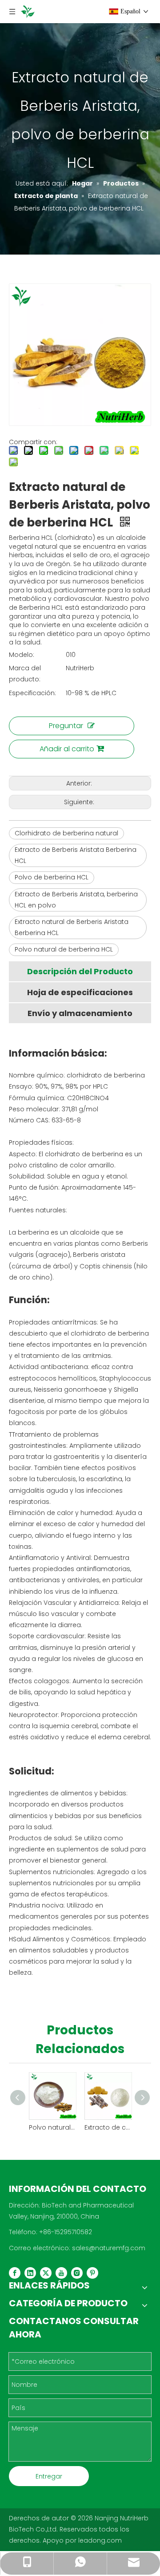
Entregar (49, 2476)
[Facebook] (15, 2273)
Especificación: (32, 693)
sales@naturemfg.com (109, 2248)
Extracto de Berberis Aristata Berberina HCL (76, 855)
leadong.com (100, 2540)
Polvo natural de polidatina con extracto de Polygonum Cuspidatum (52, 2127)
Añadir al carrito (67, 749)
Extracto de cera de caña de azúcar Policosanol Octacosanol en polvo (108, 2127)
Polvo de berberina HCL (52, 877)
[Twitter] (46, 2273)
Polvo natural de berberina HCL (64, 949)
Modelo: (22, 655)
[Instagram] (77, 2273)
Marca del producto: (25, 674)
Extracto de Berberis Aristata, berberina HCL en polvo (76, 900)
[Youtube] (61, 2273)
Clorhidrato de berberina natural (66, 833)
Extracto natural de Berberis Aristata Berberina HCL (72, 927)
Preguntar (66, 726)
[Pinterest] (92, 2273)
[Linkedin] (30, 2273)
